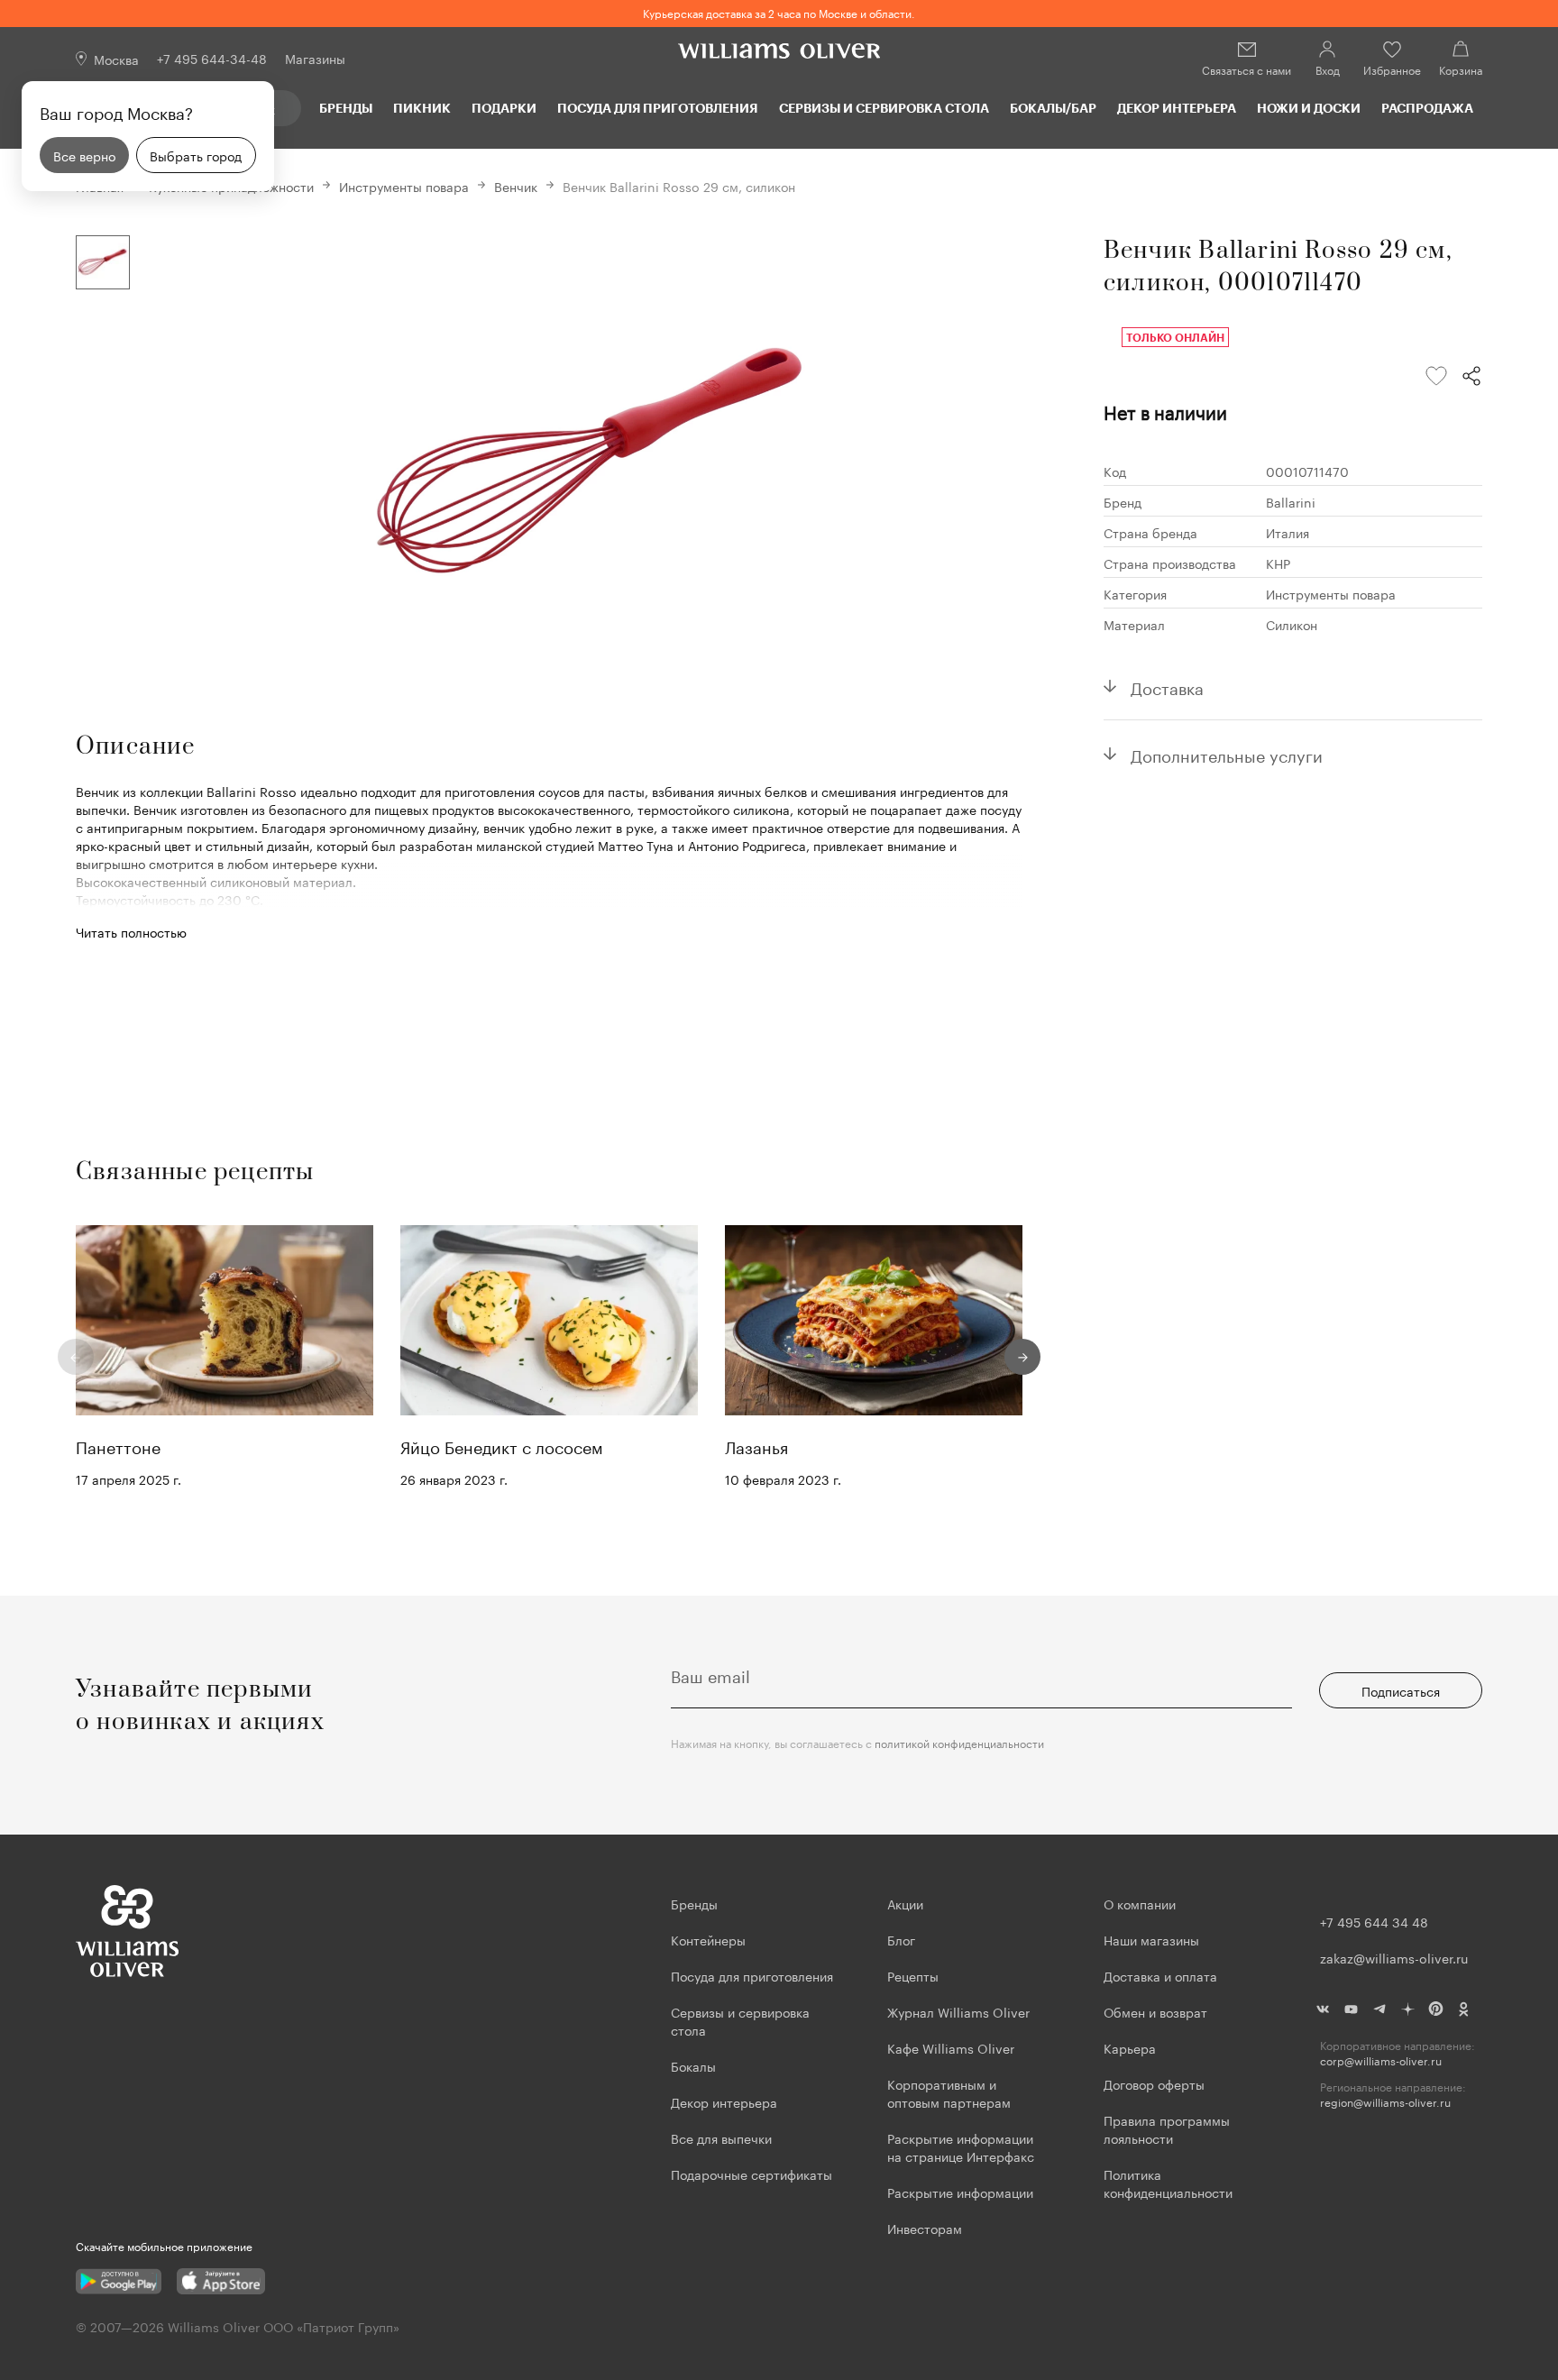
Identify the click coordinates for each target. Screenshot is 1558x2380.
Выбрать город (196, 155)
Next (1022, 1357)
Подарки (504, 108)
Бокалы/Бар (1053, 108)
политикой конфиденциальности (959, 1742)
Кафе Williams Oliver (951, 2047)
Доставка (1167, 686)
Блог (901, 1939)
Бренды (346, 108)
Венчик (516, 186)
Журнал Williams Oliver (958, 2011)
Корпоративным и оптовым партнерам (949, 2092)
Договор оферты (1154, 2083)
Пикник (422, 108)
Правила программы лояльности (1167, 2128)
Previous (76, 1357)
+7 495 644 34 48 (1374, 1921)
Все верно (84, 155)
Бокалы (693, 2065)
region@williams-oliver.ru (1385, 2102)
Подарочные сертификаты (752, 2174)
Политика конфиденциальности (1168, 2183)
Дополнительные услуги (1227, 754)
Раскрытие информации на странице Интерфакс (961, 2147)
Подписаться (1401, 1690)
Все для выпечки (721, 2137)
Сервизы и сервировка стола (884, 108)
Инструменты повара (404, 186)
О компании (1140, 1903)
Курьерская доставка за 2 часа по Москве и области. (779, 12)
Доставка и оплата (1160, 1975)
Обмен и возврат (1155, 2011)
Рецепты (913, 1975)
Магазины (315, 58)
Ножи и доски (1309, 108)
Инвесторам (926, 2228)
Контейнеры (708, 1939)
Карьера (1130, 2047)
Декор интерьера (1177, 108)
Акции (905, 1903)
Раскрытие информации (960, 2192)
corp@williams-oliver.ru (1381, 2060)
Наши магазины (1151, 1939)
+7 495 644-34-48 (212, 58)
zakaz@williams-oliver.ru (1394, 1957)
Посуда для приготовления (657, 108)
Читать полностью (131, 931)
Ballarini (1291, 501)
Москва (116, 59)
